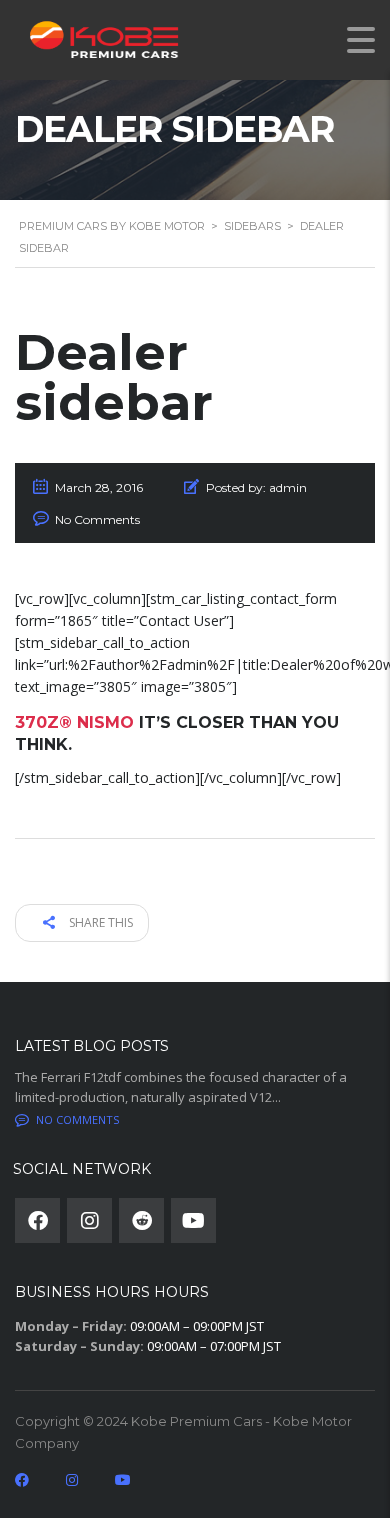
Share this (99, 922)
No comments (77, 1119)
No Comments (97, 519)
